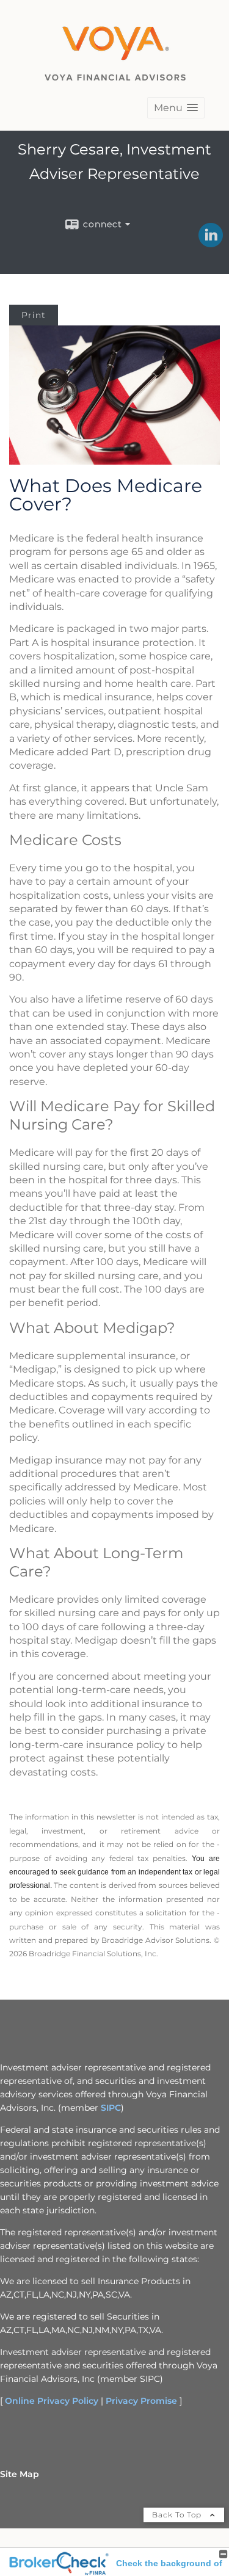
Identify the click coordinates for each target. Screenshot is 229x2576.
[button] (176, 108)
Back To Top (178, 2515)
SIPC (111, 2108)
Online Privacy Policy (52, 2401)
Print (34, 315)
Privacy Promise (141, 2401)
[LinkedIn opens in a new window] (211, 243)
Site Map (20, 2474)
